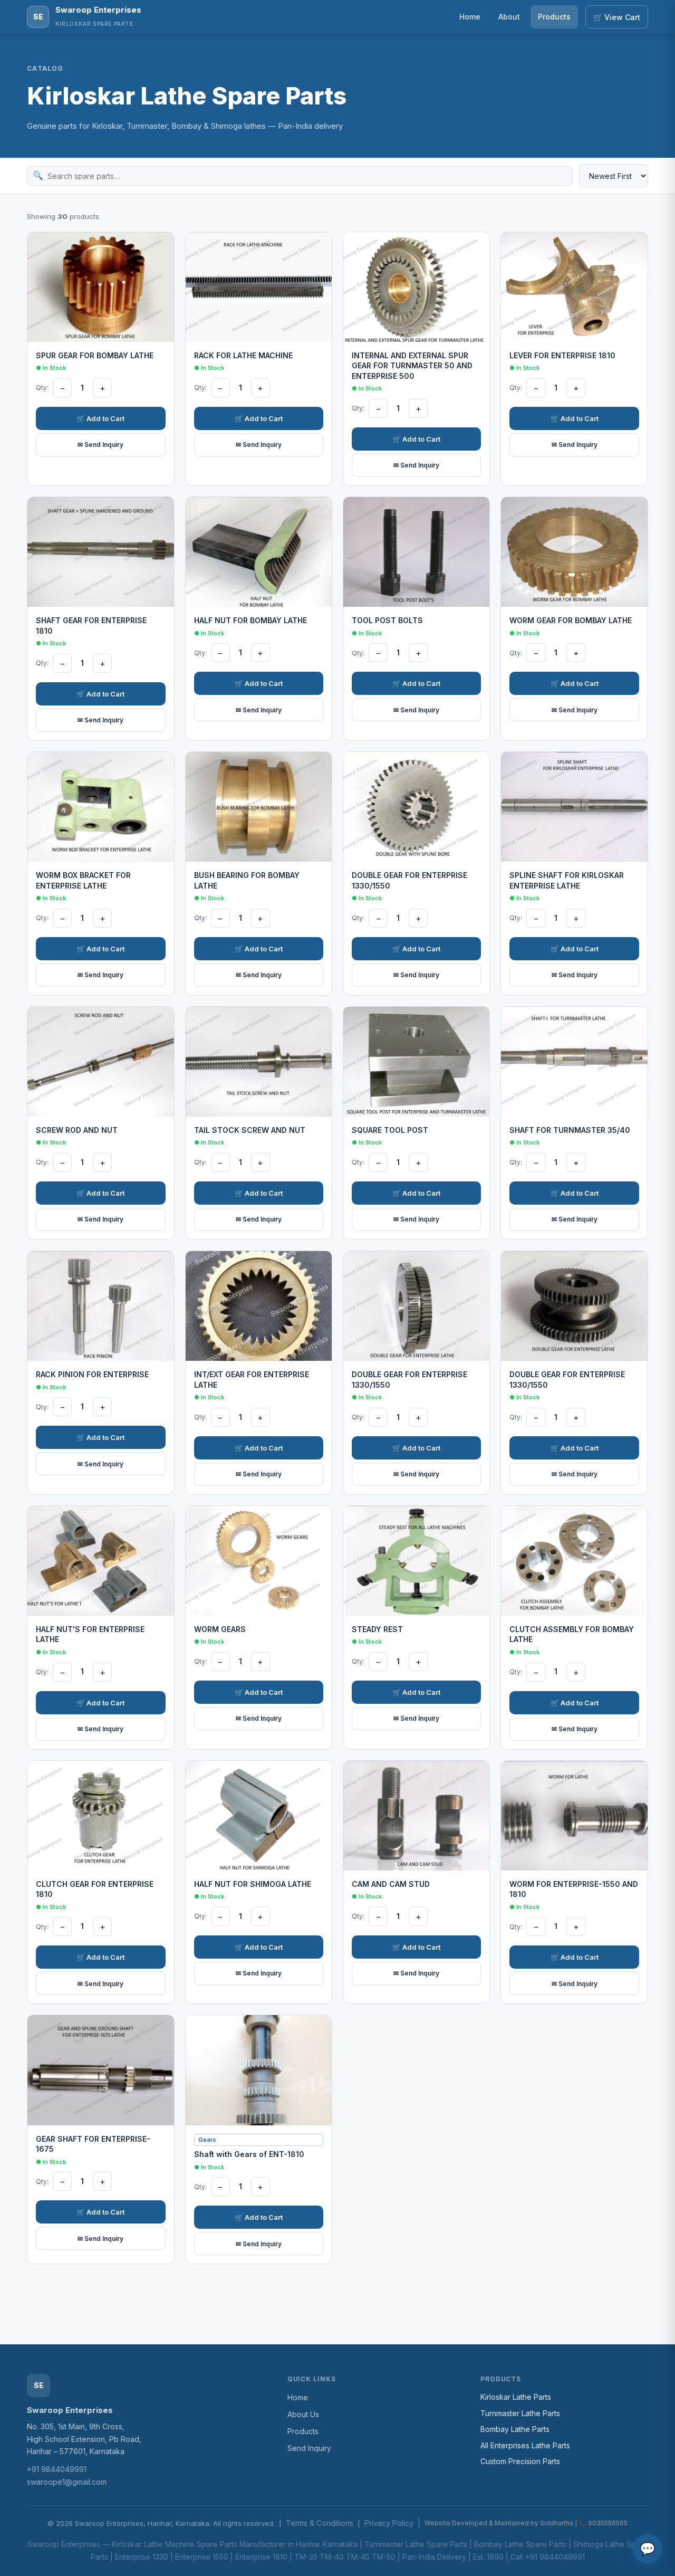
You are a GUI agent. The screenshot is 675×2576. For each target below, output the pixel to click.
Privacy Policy (389, 2523)
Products (554, 17)
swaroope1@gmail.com (67, 2482)
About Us (303, 2414)
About (509, 17)
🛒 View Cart (617, 17)
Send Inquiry (309, 2448)
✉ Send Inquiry (100, 445)
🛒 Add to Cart (100, 418)
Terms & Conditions (320, 2523)
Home (470, 17)
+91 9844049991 (57, 2469)
